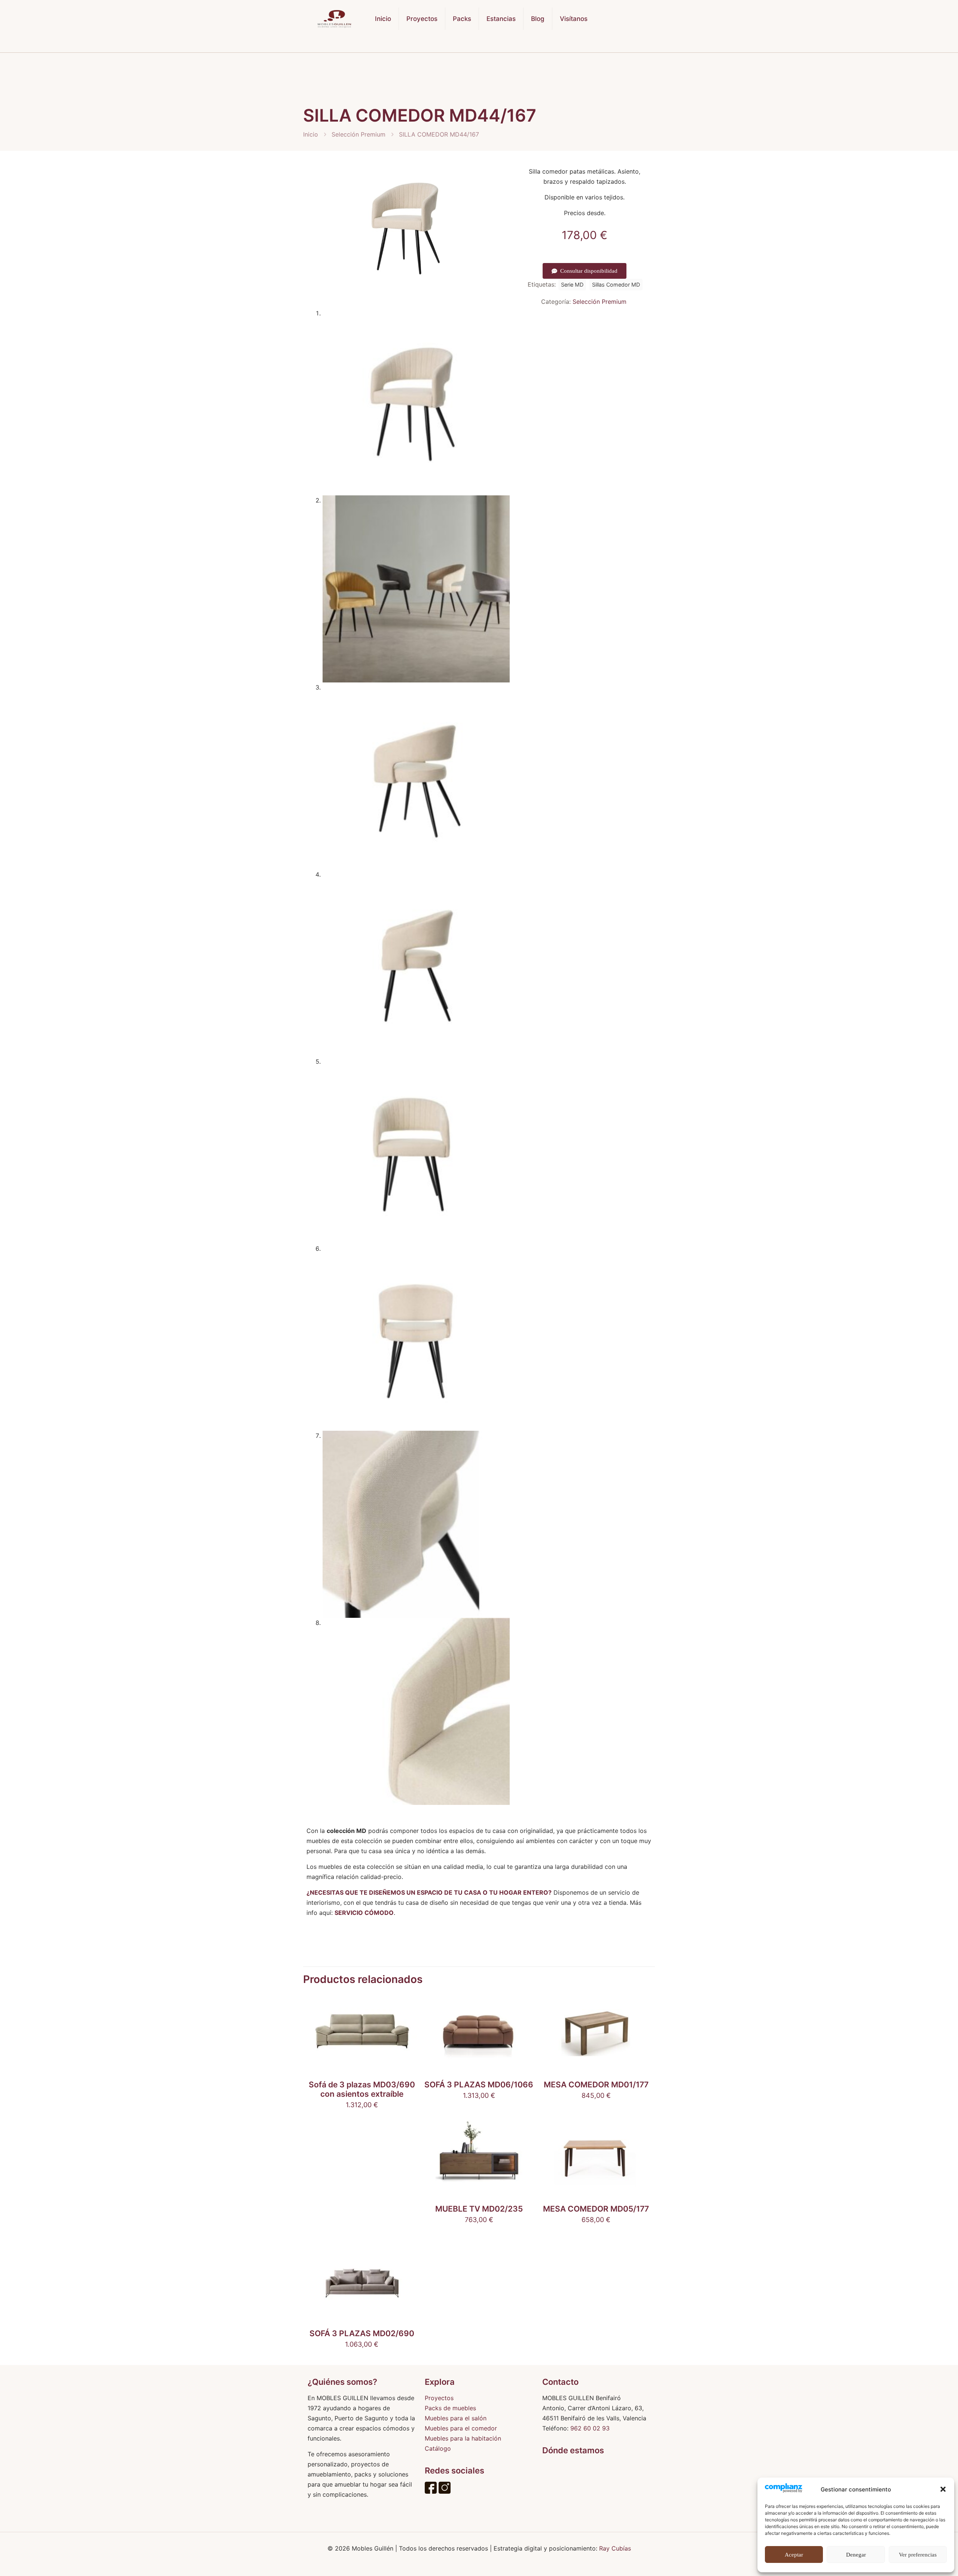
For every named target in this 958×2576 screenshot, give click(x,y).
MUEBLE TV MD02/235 (479, 2209)
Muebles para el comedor (461, 2428)
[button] (943, 2489)
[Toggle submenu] (422, 45)
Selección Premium (359, 134)
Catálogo (438, 2448)
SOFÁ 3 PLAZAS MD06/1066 (479, 2085)
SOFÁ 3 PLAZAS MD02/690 (362, 2333)
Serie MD (572, 285)
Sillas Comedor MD (616, 285)
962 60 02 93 (590, 2428)
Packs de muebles (450, 2408)
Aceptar (794, 2555)
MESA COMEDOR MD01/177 (596, 2085)
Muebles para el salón (456, 2418)
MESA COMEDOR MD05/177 (596, 2209)
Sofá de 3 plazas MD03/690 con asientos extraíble (362, 2089)
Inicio (311, 134)
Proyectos (439, 2398)
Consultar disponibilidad (589, 271)
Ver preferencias (918, 2555)
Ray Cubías (615, 2548)
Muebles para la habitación (463, 2438)
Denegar (856, 2555)
